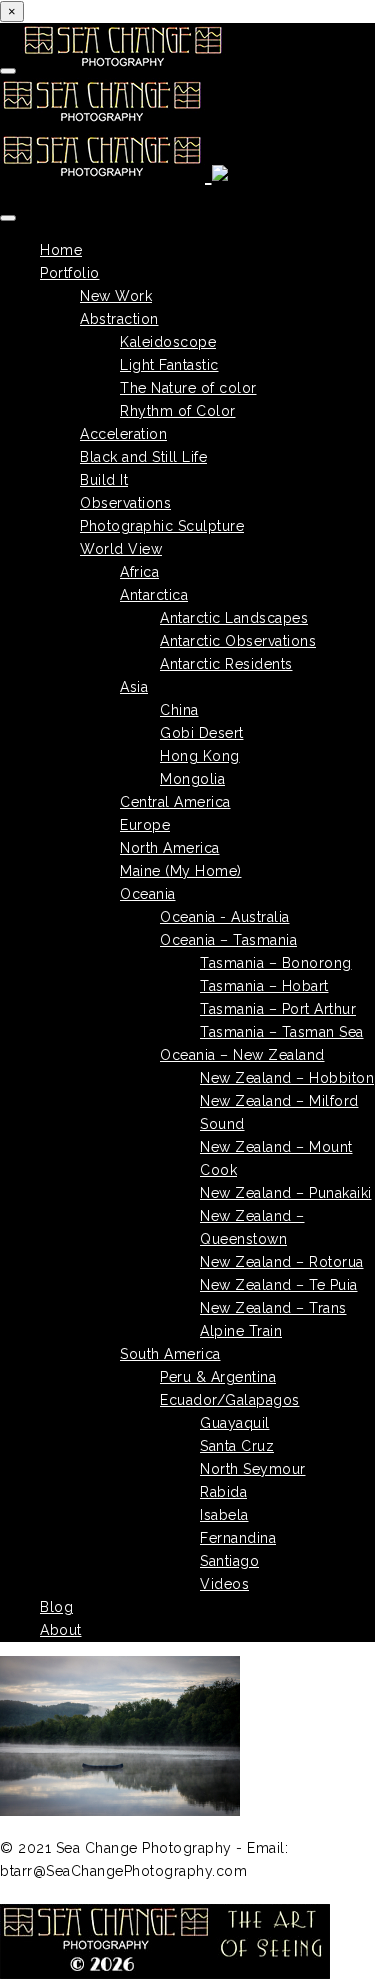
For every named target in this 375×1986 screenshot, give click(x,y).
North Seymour (253, 1469)
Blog (56, 1607)
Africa (139, 572)
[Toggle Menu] (8, 218)
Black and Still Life (143, 457)
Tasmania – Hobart (264, 986)
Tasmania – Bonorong (276, 963)
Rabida (223, 1492)
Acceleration (123, 434)
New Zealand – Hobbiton (287, 1078)
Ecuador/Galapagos (230, 1400)
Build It (104, 480)
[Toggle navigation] (8, 71)
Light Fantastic (169, 365)
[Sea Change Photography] (114, 118)
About (61, 1630)
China (179, 710)
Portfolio (70, 273)
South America (170, 1354)
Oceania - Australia (225, 917)
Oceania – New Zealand (242, 1055)
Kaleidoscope (168, 342)
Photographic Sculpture (162, 526)
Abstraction (119, 319)
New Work (116, 296)
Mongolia (192, 779)
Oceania (148, 894)
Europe (145, 825)
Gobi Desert (202, 733)
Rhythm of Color (178, 411)
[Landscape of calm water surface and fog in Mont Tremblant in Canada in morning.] (187, 1739)
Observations (125, 503)
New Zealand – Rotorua (282, 1262)
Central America (175, 802)
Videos (224, 1584)
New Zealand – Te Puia (279, 1285)
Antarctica (154, 595)
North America (170, 848)
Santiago (229, 1561)
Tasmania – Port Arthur (278, 1009)
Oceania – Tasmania (228, 940)
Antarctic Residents (226, 664)
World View (121, 549)
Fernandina (238, 1538)
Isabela (224, 1515)
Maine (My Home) (181, 871)
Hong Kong (200, 756)
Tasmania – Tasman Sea (282, 1032)
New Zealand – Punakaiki (286, 1193)
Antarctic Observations (238, 641)
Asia (134, 687)
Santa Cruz (237, 1446)
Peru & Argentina (218, 1377)
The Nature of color (188, 388)
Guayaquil (235, 1423)
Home (61, 250)
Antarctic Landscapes (234, 618)
